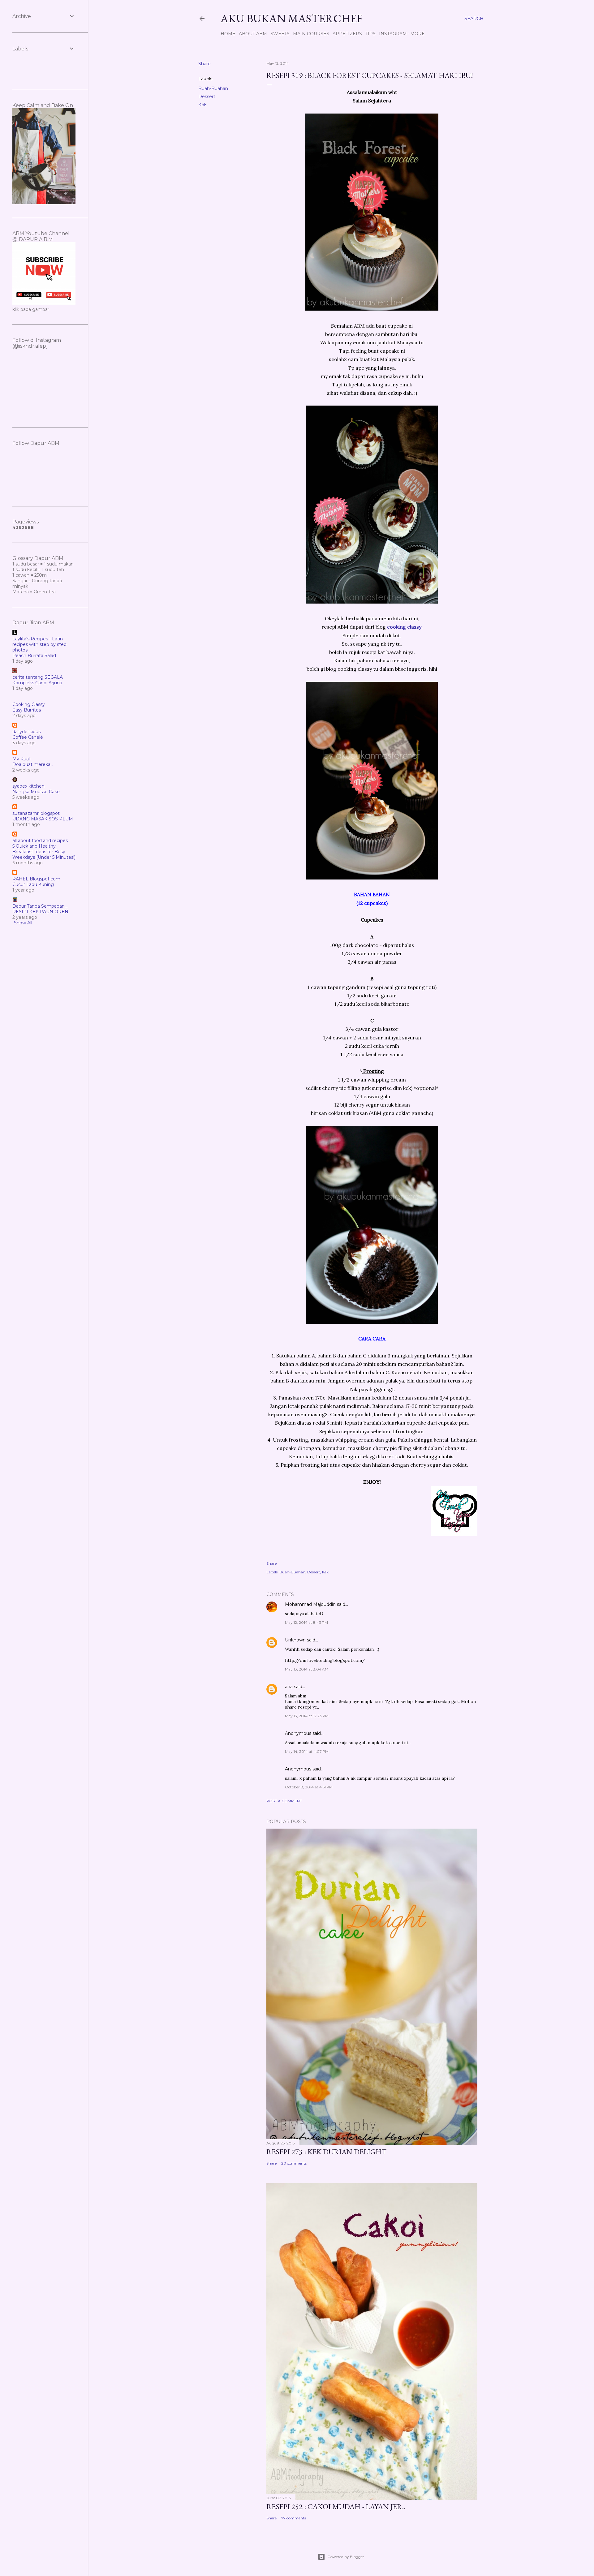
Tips (370, 34)
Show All (23, 923)
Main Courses (311, 34)
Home (228, 34)
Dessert (207, 97)
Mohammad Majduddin (310, 1604)
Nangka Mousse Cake (36, 792)
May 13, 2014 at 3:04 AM (307, 1669)
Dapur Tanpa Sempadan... (40, 906)
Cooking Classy (29, 704)
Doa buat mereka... (33, 764)
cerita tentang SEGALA (38, 677)
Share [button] (204, 64)
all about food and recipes (40, 841)
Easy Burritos (27, 710)
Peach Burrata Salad (34, 656)
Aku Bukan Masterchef (292, 18)
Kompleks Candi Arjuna (37, 683)
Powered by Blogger (346, 2557)
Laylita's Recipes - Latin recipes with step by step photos (39, 644)
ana (289, 1687)
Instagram (393, 34)
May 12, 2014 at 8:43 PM (306, 1622)
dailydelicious (26, 732)
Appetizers (347, 34)
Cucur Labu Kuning (33, 884)
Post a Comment (284, 1801)
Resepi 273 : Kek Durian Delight (326, 2152)
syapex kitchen (28, 786)
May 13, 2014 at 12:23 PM (307, 1716)
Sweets (280, 34)
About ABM (253, 34)
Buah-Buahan (213, 88)
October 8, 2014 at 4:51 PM (309, 1787)
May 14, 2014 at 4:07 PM (307, 1751)
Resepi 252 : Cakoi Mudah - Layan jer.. (336, 2507)
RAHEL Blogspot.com (36, 879)
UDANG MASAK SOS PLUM (43, 819)
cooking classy (404, 627)
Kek (202, 105)
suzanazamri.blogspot (36, 813)
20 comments (294, 2163)
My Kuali (22, 759)
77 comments (294, 2518)
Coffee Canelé (28, 737)
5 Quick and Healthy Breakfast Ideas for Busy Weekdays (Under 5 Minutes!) (44, 852)
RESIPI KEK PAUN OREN (40, 912)
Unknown (295, 1640)
